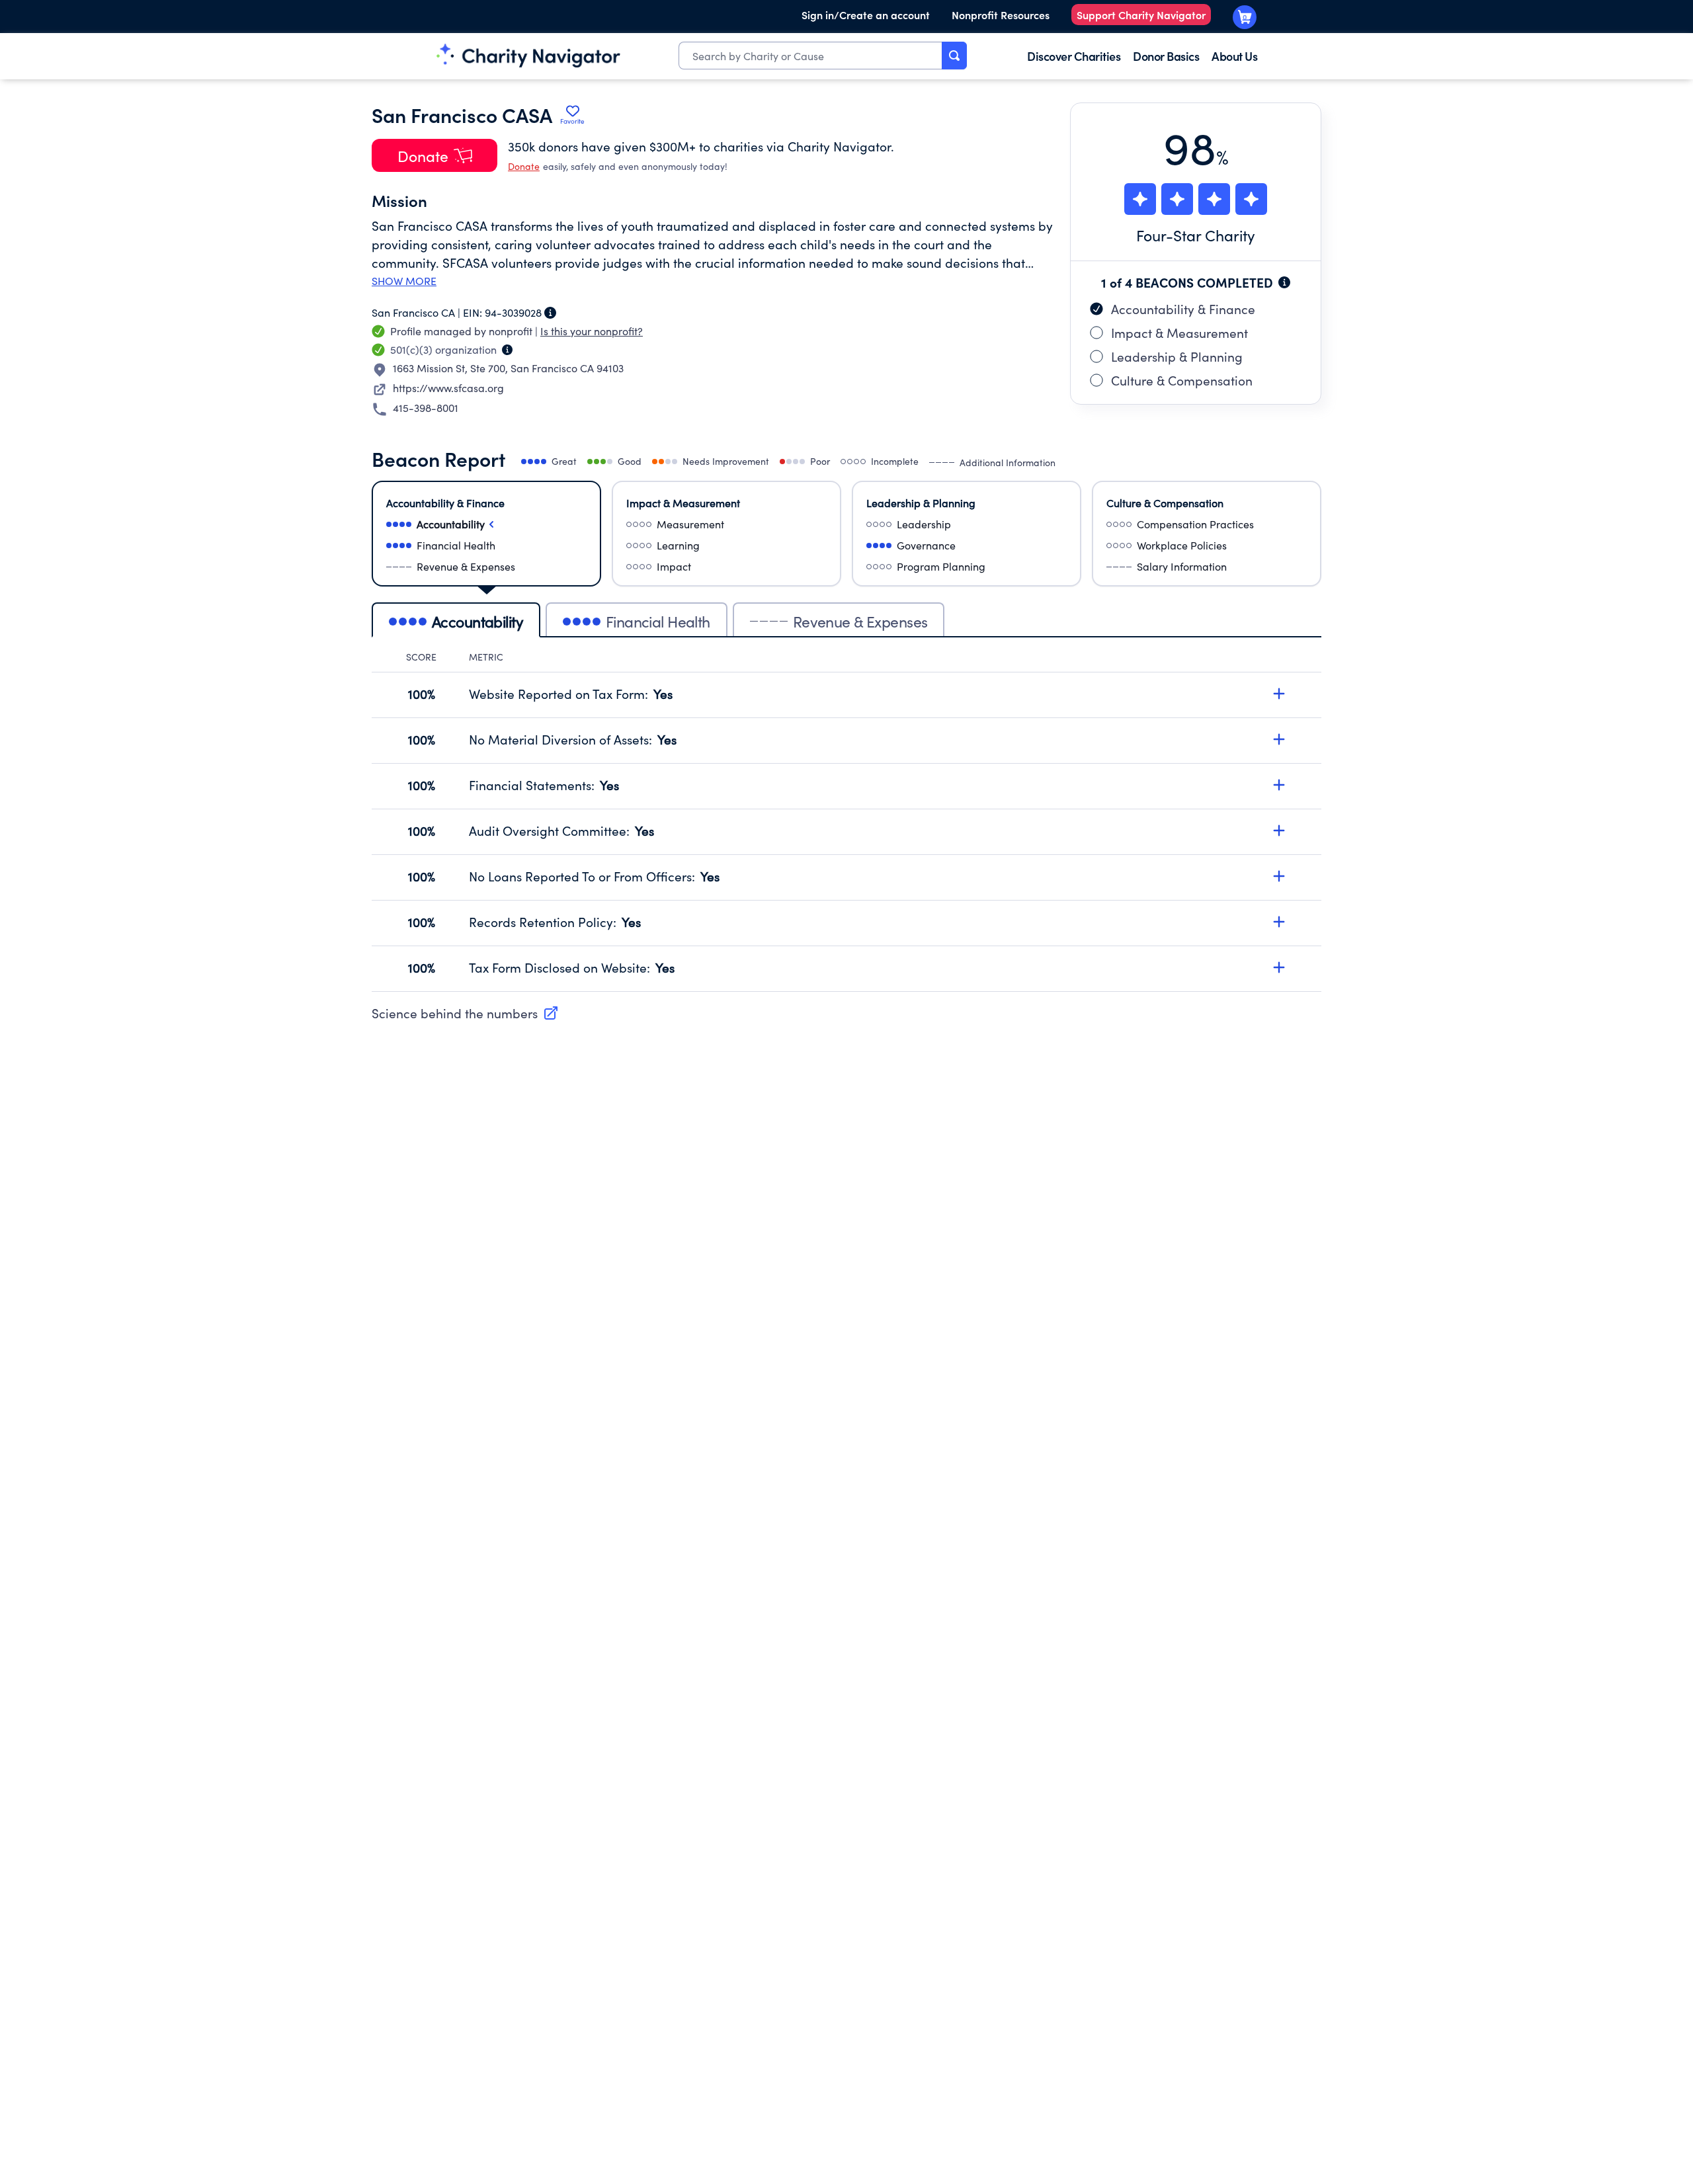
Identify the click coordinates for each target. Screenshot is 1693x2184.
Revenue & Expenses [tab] (860, 621)
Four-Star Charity (1196, 235)
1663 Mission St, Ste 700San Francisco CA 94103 (508, 368)
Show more (404, 281)
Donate (524, 166)
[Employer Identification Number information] (550, 313)
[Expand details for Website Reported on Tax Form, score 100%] (1279, 694)
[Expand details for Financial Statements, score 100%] (1279, 785)
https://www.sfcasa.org (448, 388)
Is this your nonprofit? (592, 331)
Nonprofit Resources (1001, 15)
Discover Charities (1074, 56)
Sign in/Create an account (866, 15)
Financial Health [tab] (658, 621)
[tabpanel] (846, 821)
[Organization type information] (507, 350)
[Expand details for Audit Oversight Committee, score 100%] (1279, 830)
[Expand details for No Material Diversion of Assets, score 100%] (1279, 739)
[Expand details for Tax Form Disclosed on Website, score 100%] (1279, 967)
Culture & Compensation (1182, 380)
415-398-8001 (426, 408)
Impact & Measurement (1179, 333)
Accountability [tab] (477, 621)
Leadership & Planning (1177, 356)
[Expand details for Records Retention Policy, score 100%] (1279, 922)
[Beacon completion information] (1284, 282)
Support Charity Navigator (1141, 15)
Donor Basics (1166, 56)
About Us (1234, 56)
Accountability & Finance (1183, 309)
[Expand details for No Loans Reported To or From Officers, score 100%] (1279, 876)
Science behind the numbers (455, 1013)
